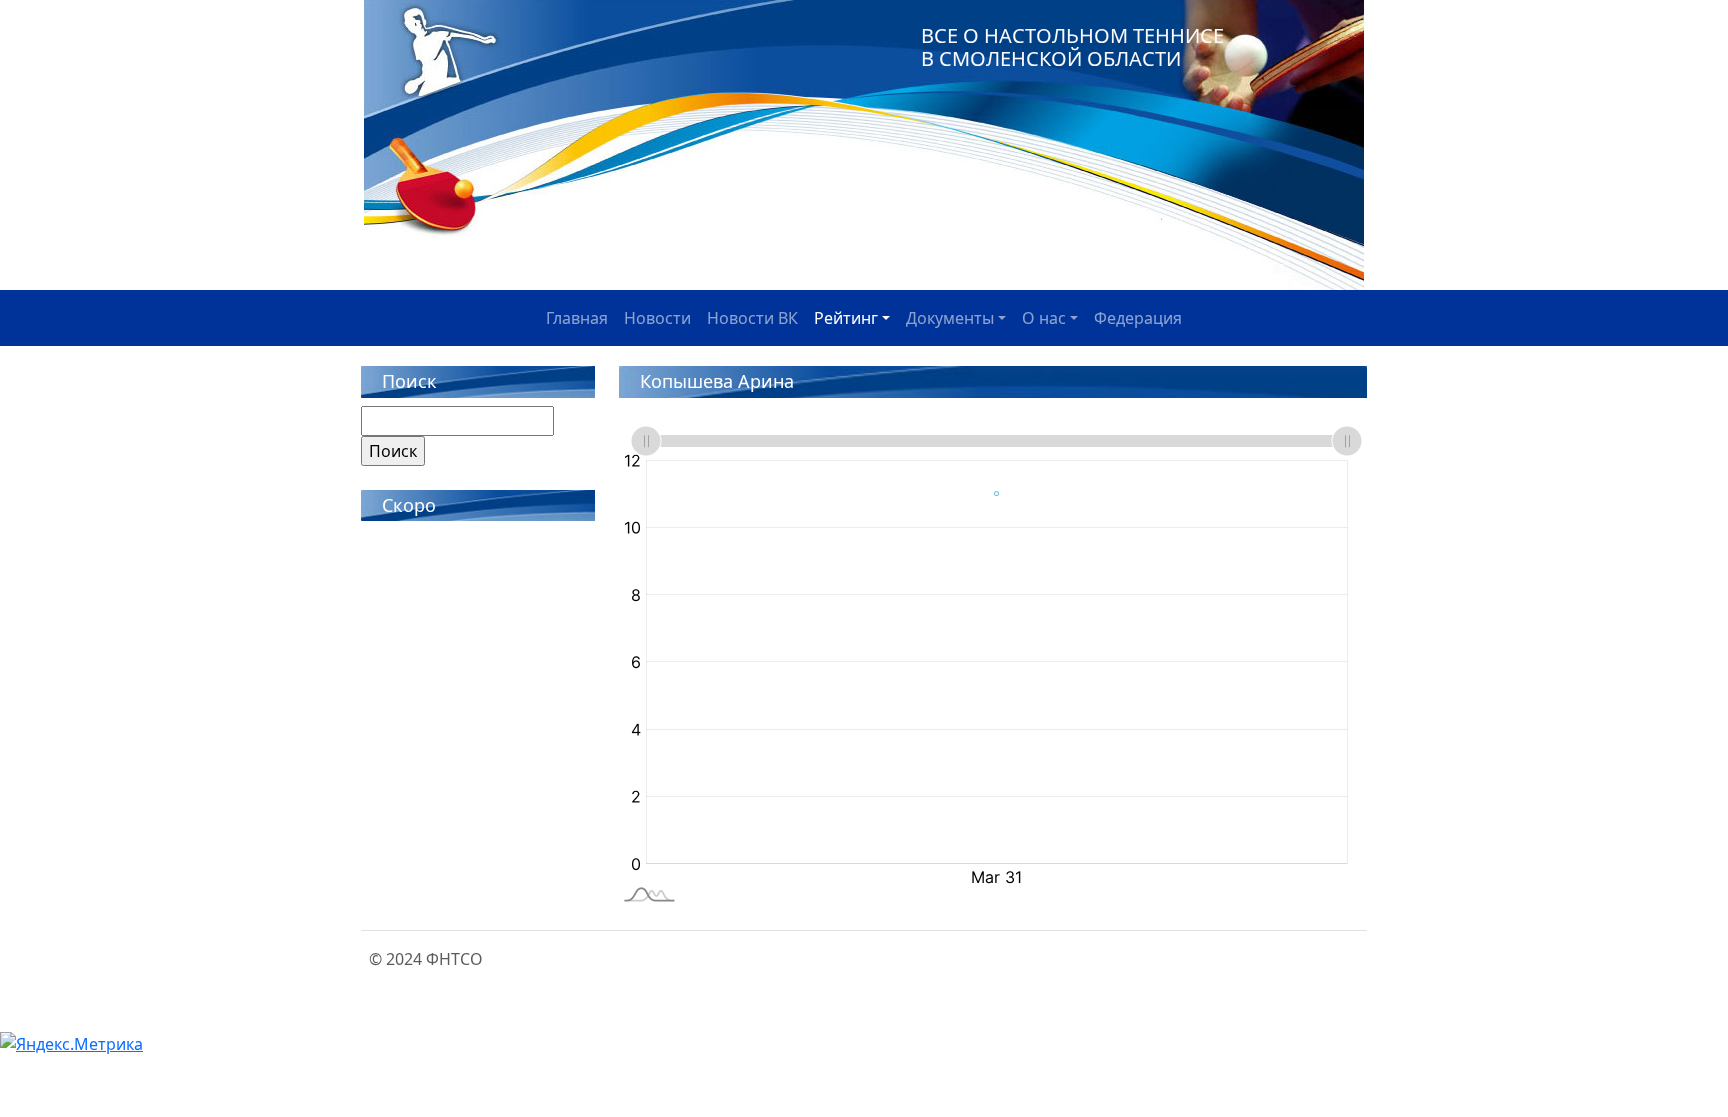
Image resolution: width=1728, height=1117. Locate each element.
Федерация (1138, 318)
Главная (577, 318)
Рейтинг (846, 318)
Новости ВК (752, 318)
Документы (950, 318)
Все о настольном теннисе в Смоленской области (1072, 47)
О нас (1044, 318)
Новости (657, 318)
